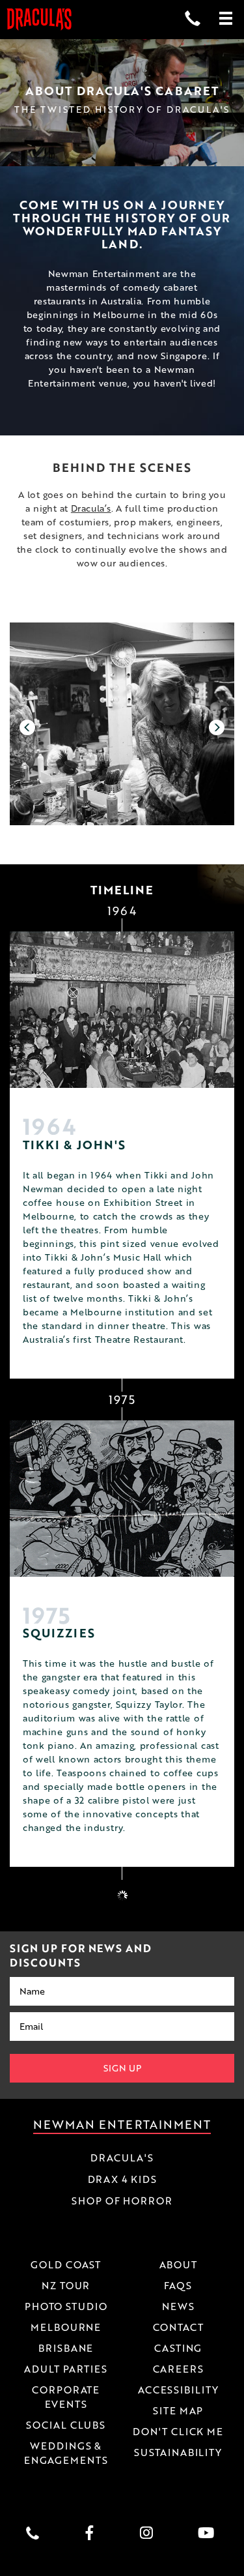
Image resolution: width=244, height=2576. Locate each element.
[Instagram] (151, 2533)
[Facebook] (93, 2533)
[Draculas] (39, 20)
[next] (217, 727)
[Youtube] (209, 2533)
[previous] (27, 727)
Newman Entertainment (122, 2124)
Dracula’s (91, 508)
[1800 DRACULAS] (36, 2533)
